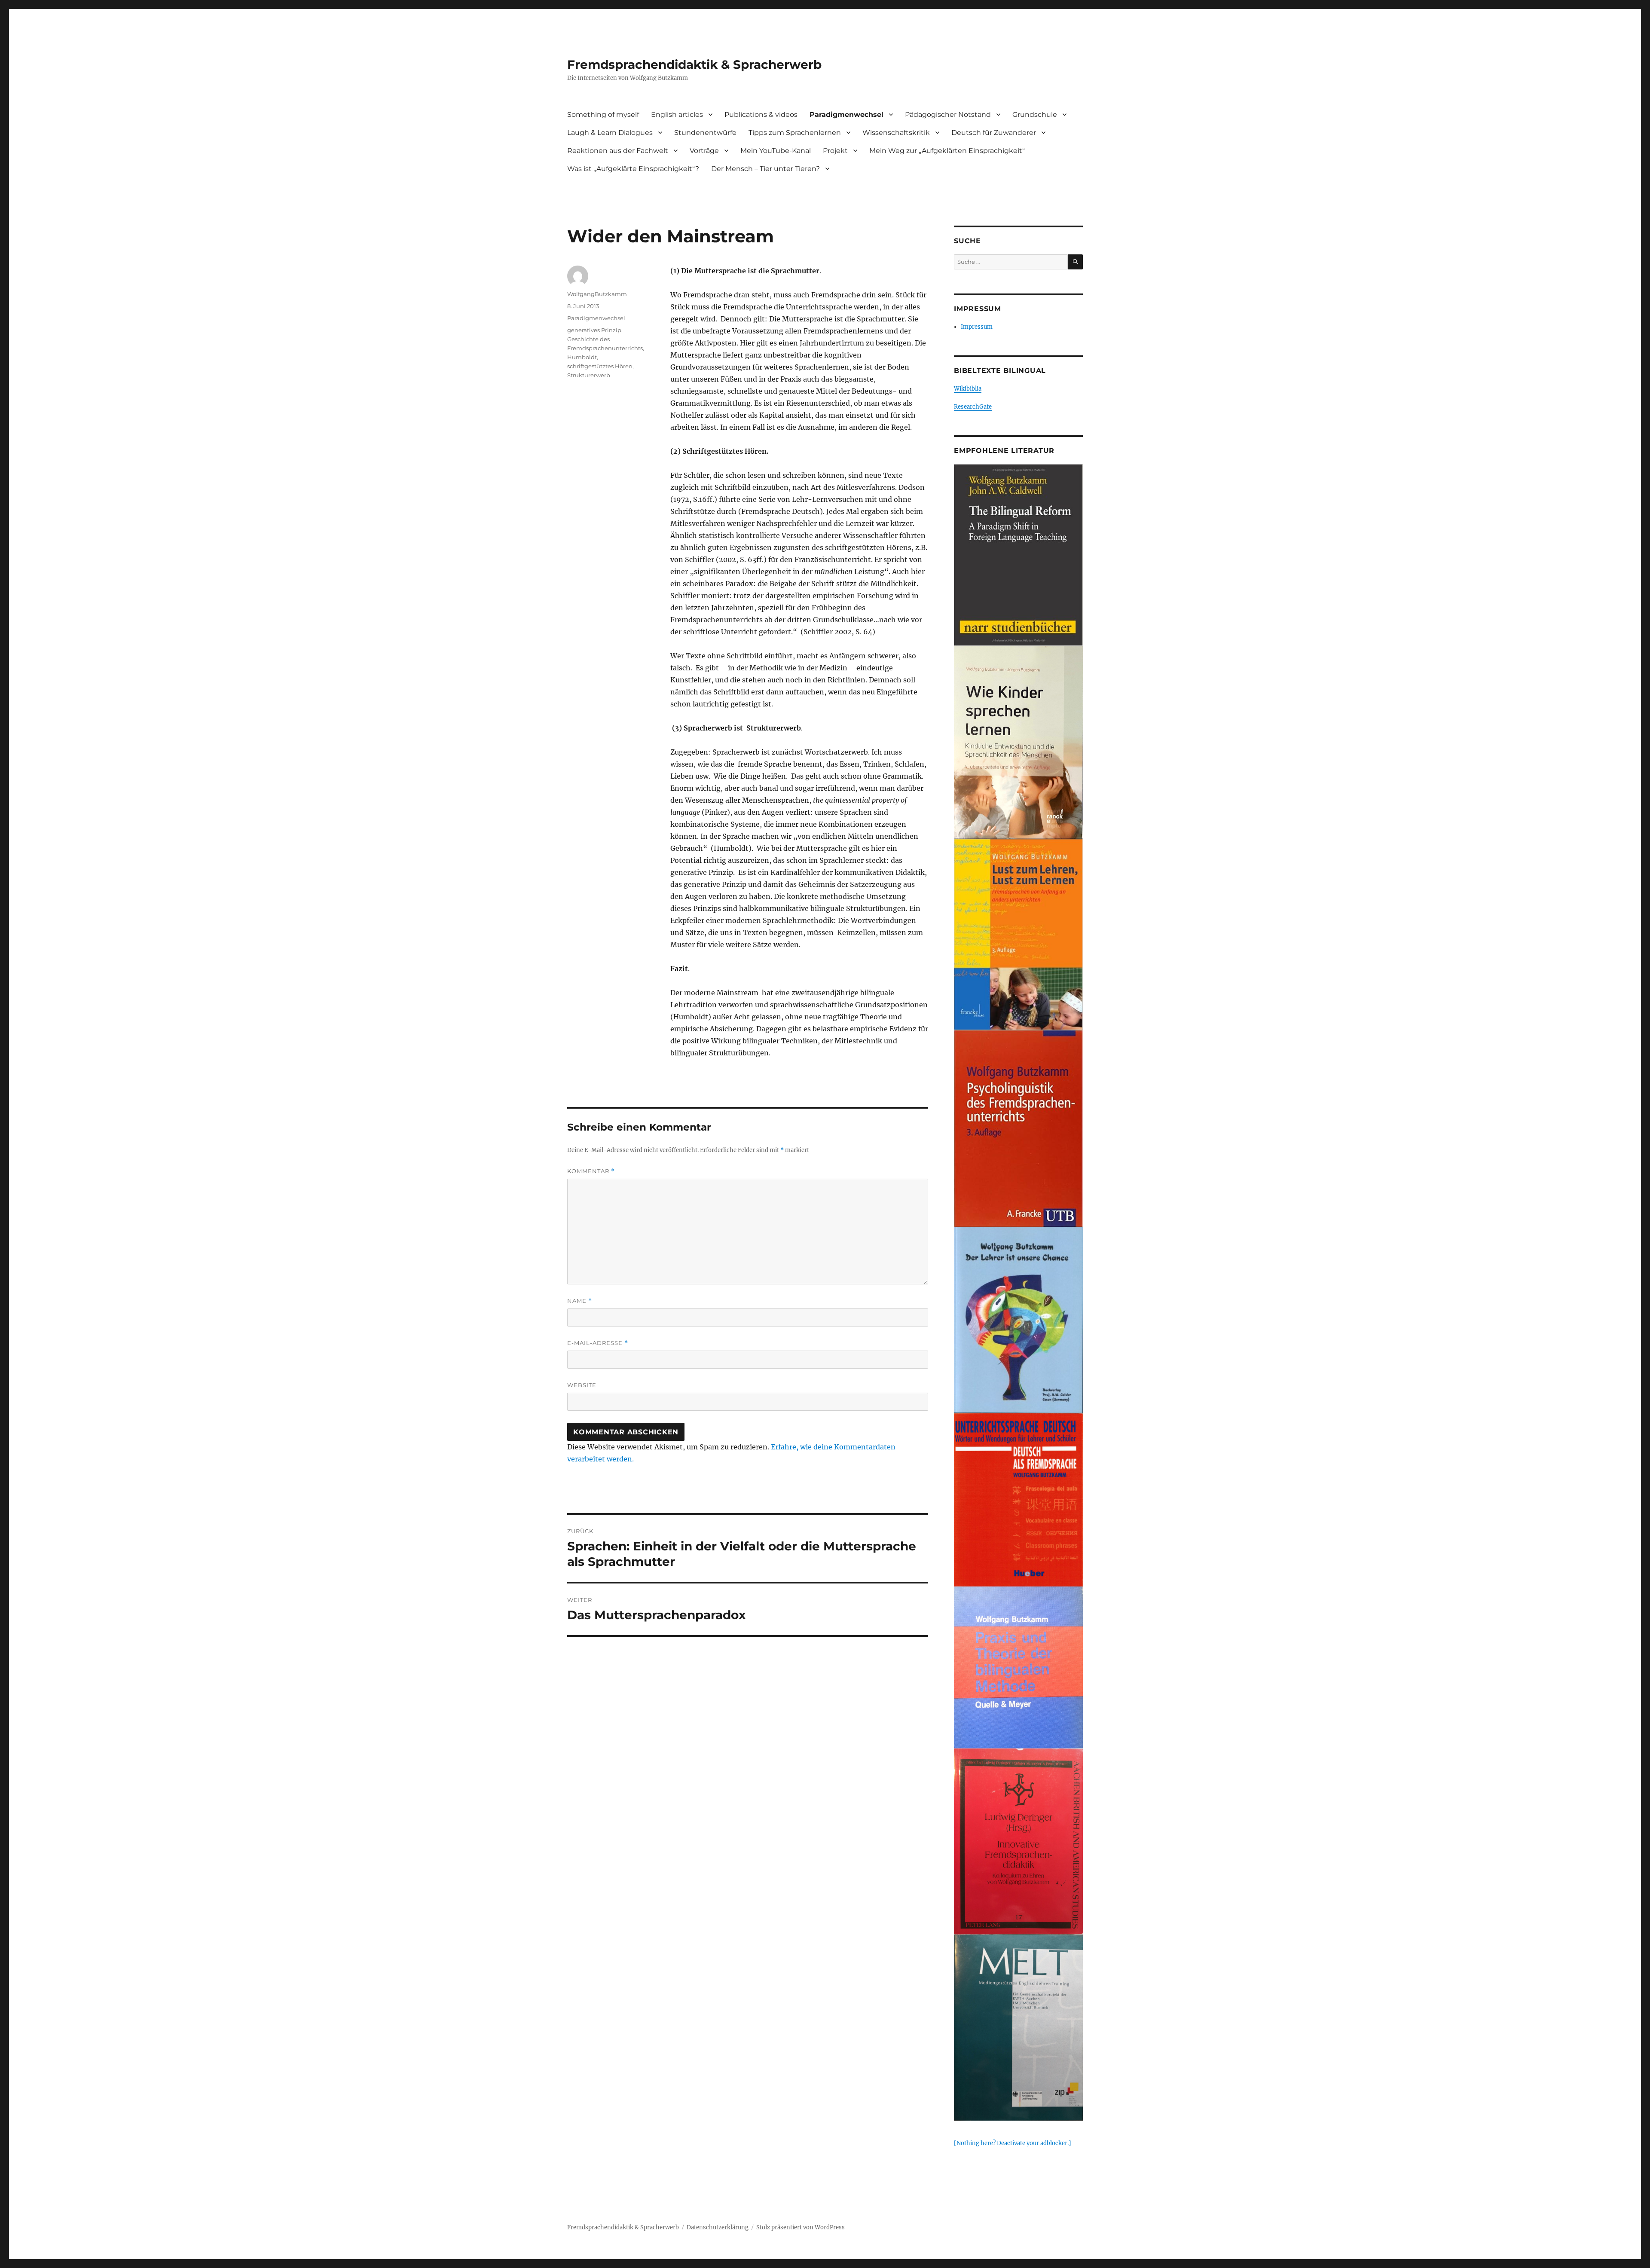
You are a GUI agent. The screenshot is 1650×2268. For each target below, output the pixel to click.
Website (582, 1385)
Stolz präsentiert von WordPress (801, 2227)
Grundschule (1035, 115)
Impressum (977, 327)
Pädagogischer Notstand (948, 115)
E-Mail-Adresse (598, 1343)
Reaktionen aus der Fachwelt (618, 151)
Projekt (835, 151)
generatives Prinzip (594, 330)
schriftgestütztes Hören (600, 366)
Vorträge (704, 151)
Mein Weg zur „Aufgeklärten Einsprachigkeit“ (947, 151)
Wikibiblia (968, 389)
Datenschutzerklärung (718, 2227)
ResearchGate (973, 407)
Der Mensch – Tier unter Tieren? (765, 169)
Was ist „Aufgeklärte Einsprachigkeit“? (633, 169)
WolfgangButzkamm (597, 294)
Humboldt (582, 357)
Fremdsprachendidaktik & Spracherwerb (694, 64)
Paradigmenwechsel (846, 115)
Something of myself (603, 115)
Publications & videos (761, 115)
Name (580, 1301)
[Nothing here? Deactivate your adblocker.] (1013, 2143)
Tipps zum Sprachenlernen (795, 133)
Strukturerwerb (589, 375)
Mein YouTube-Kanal (776, 151)
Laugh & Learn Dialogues (610, 133)
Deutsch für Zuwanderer (994, 133)
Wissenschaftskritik (896, 133)
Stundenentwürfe (705, 133)
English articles (677, 115)
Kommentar (591, 1171)
